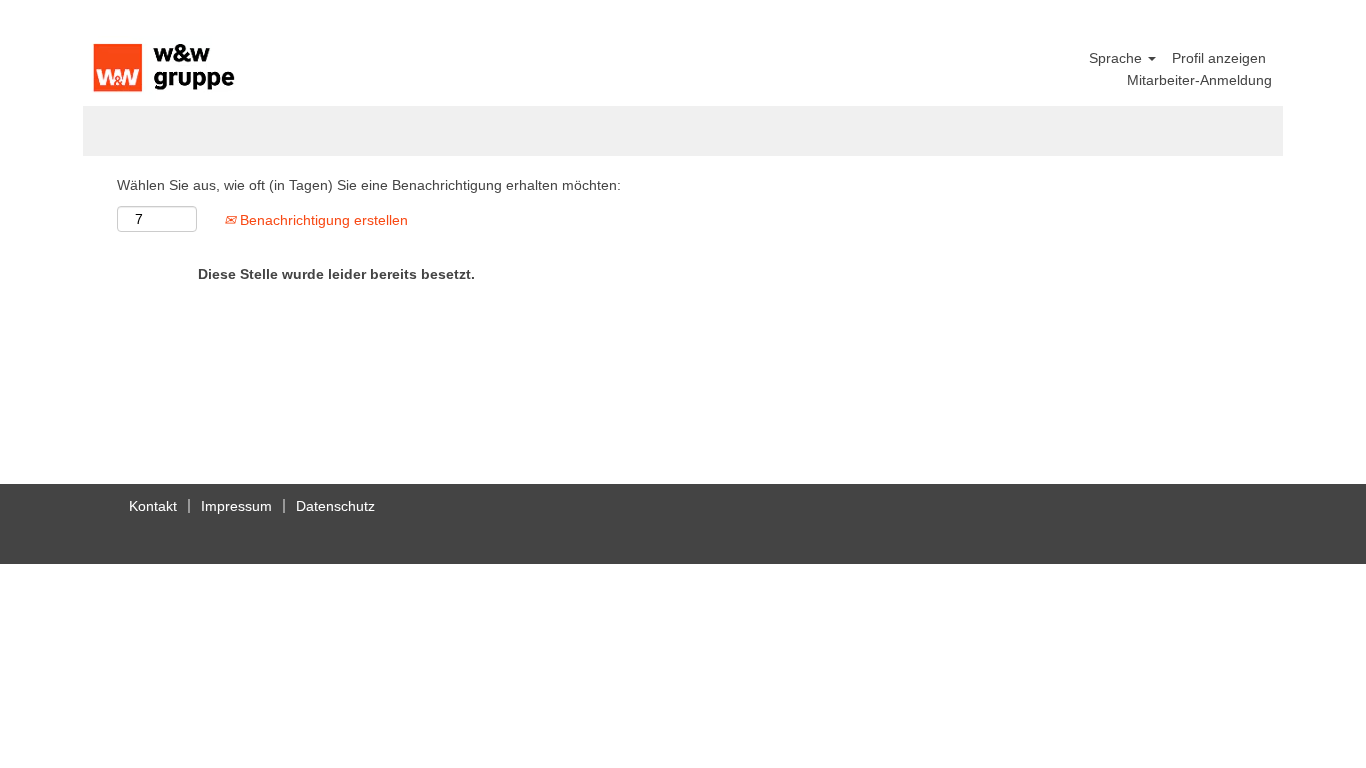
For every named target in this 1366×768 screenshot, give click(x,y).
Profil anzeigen (1219, 58)
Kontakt (153, 506)
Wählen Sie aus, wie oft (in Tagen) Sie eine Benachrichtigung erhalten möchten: (369, 185)
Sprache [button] (1117, 58)
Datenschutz (335, 506)
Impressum (236, 506)
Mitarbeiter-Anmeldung (1199, 80)
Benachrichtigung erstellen (322, 220)
